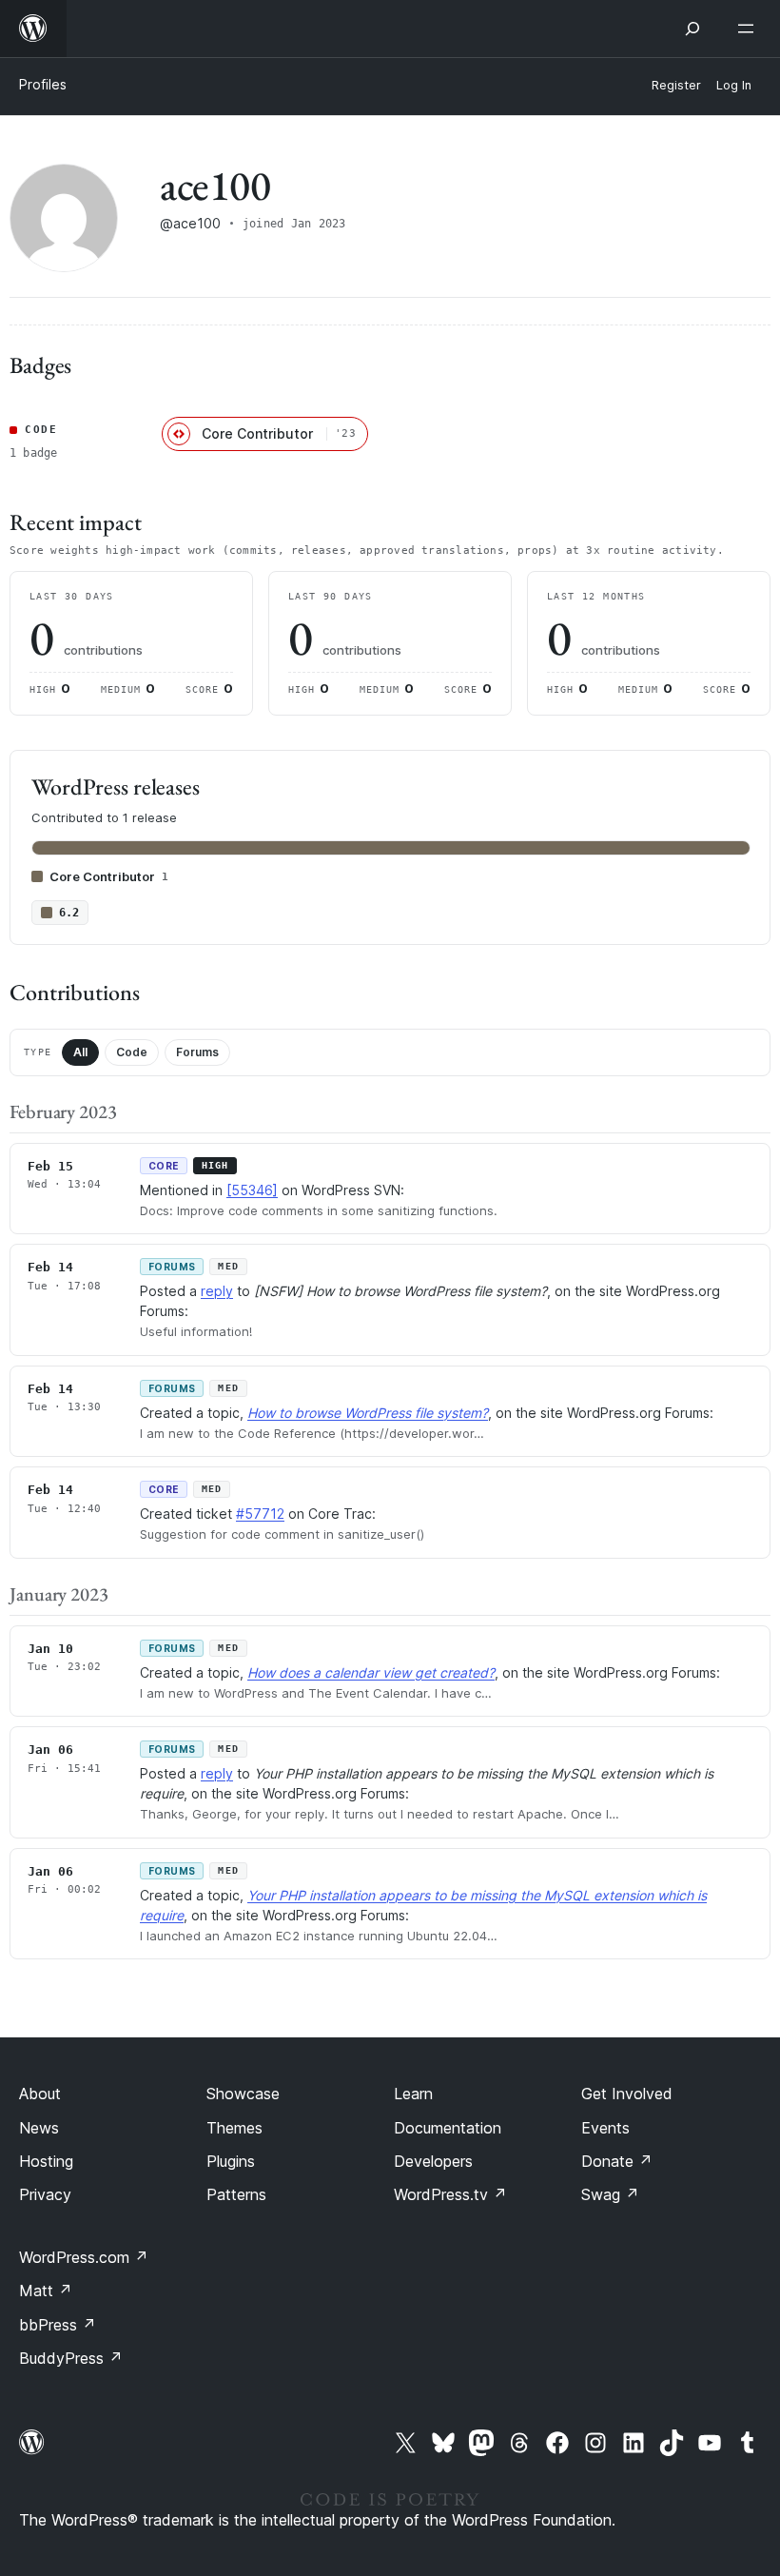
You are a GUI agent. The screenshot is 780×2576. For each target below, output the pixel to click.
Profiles (43, 84)
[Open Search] (692, 29)
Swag (610, 2194)
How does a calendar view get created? (371, 1672)
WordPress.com (84, 2257)
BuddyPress (71, 2358)
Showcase (243, 2094)
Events (605, 2128)
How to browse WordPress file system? (368, 1413)
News (39, 2128)
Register (676, 85)
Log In (734, 85)
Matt (46, 2291)
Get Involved (627, 2094)
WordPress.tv (450, 2194)
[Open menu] (750, 29)
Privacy (45, 2194)
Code (132, 1052)
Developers (433, 2161)
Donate (617, 2161)
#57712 (260, 1514)
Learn (413, 2094)
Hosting (46, 2161)
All (80, 1052)
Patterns (236, 2194)
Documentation (448, 2128)
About (40, 2094)
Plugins (231, 2161)
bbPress (58, 2325)
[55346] (252, 1190)
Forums (197, 1052)
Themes (234, 2128)
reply (217, 1291)
